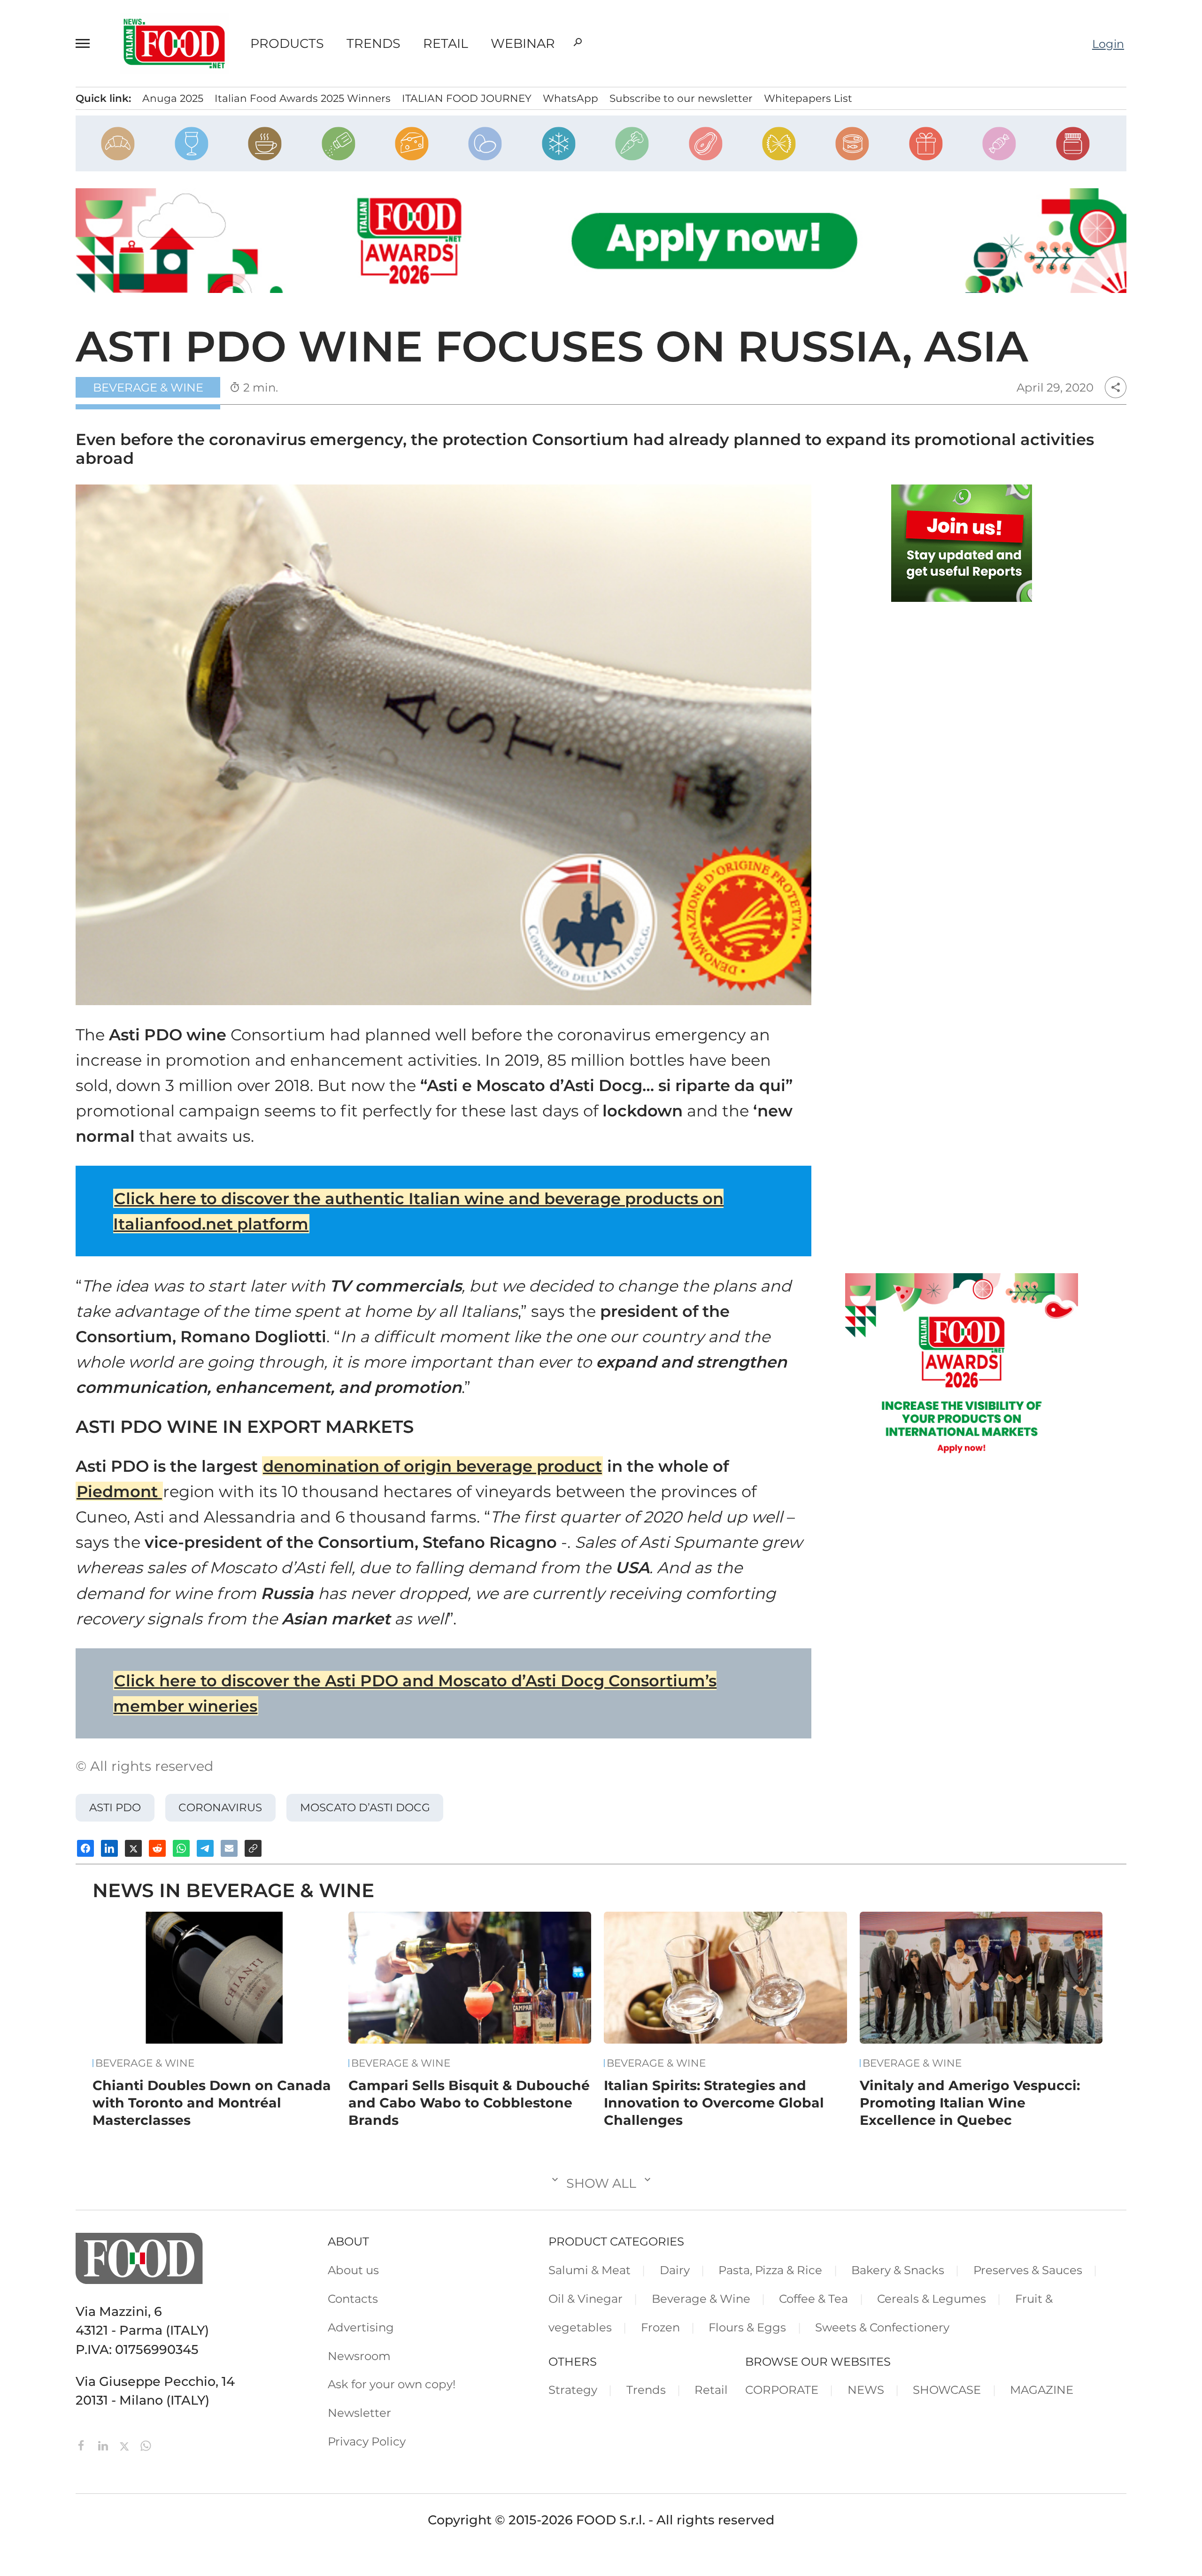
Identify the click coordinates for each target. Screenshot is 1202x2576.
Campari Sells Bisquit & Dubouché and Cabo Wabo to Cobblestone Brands (469, 2103)
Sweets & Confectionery (882, 2327)
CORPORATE (782, 2390)
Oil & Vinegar (586, 2299)
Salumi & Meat (589, 2270)
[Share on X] (133, 1848)
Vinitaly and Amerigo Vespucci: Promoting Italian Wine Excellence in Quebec (970, 2103)
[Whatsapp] (146, 2445)
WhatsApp (570, 98)
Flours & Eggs (747, 2327)
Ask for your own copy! (392, 2384)
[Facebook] (83, 2445)
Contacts (353, 2299)
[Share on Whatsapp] (181, 1848)
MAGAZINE (1042, 2390)
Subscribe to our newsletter (681, 98)
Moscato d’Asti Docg (365, 1807)
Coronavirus (220, 1807)
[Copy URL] (253, 1848)
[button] (87, 43)
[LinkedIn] (105, 2445)
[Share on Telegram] (205, 1848)
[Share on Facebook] (85, 1848)
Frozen (660, 2327)
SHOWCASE (947, 2390)
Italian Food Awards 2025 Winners (303, 98)
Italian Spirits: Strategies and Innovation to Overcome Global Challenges (714, 2103)
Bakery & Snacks (898, 2270)
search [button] (578, 42)
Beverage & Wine (148, 387)
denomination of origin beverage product (432, 1466)
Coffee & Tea (813, 2299)
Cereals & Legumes (932, 2299)
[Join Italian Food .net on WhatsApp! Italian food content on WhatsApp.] (962, 543)
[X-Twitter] (126, 2445)
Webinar (523, 43)
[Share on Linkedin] (109, 1848)
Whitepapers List (808, 98)
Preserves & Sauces (1028, 2270)
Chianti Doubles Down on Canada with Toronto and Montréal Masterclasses (212, 2103)
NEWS (866, 2390)
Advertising (361, 2327)
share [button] (1116, 387)
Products (287, 43)
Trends (374, 43)
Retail (446, 43)
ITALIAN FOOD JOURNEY (467, 98)
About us (353, 2270)
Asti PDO (115, 1807)
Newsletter (359, 2413)
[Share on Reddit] (157, 1848)
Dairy (675, 2270)
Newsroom (359, 2356)
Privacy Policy (367, 2441)
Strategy (573, 2390)
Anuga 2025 (173, 98)
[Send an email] (229, 1848)
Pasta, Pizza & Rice (770, 2270)
